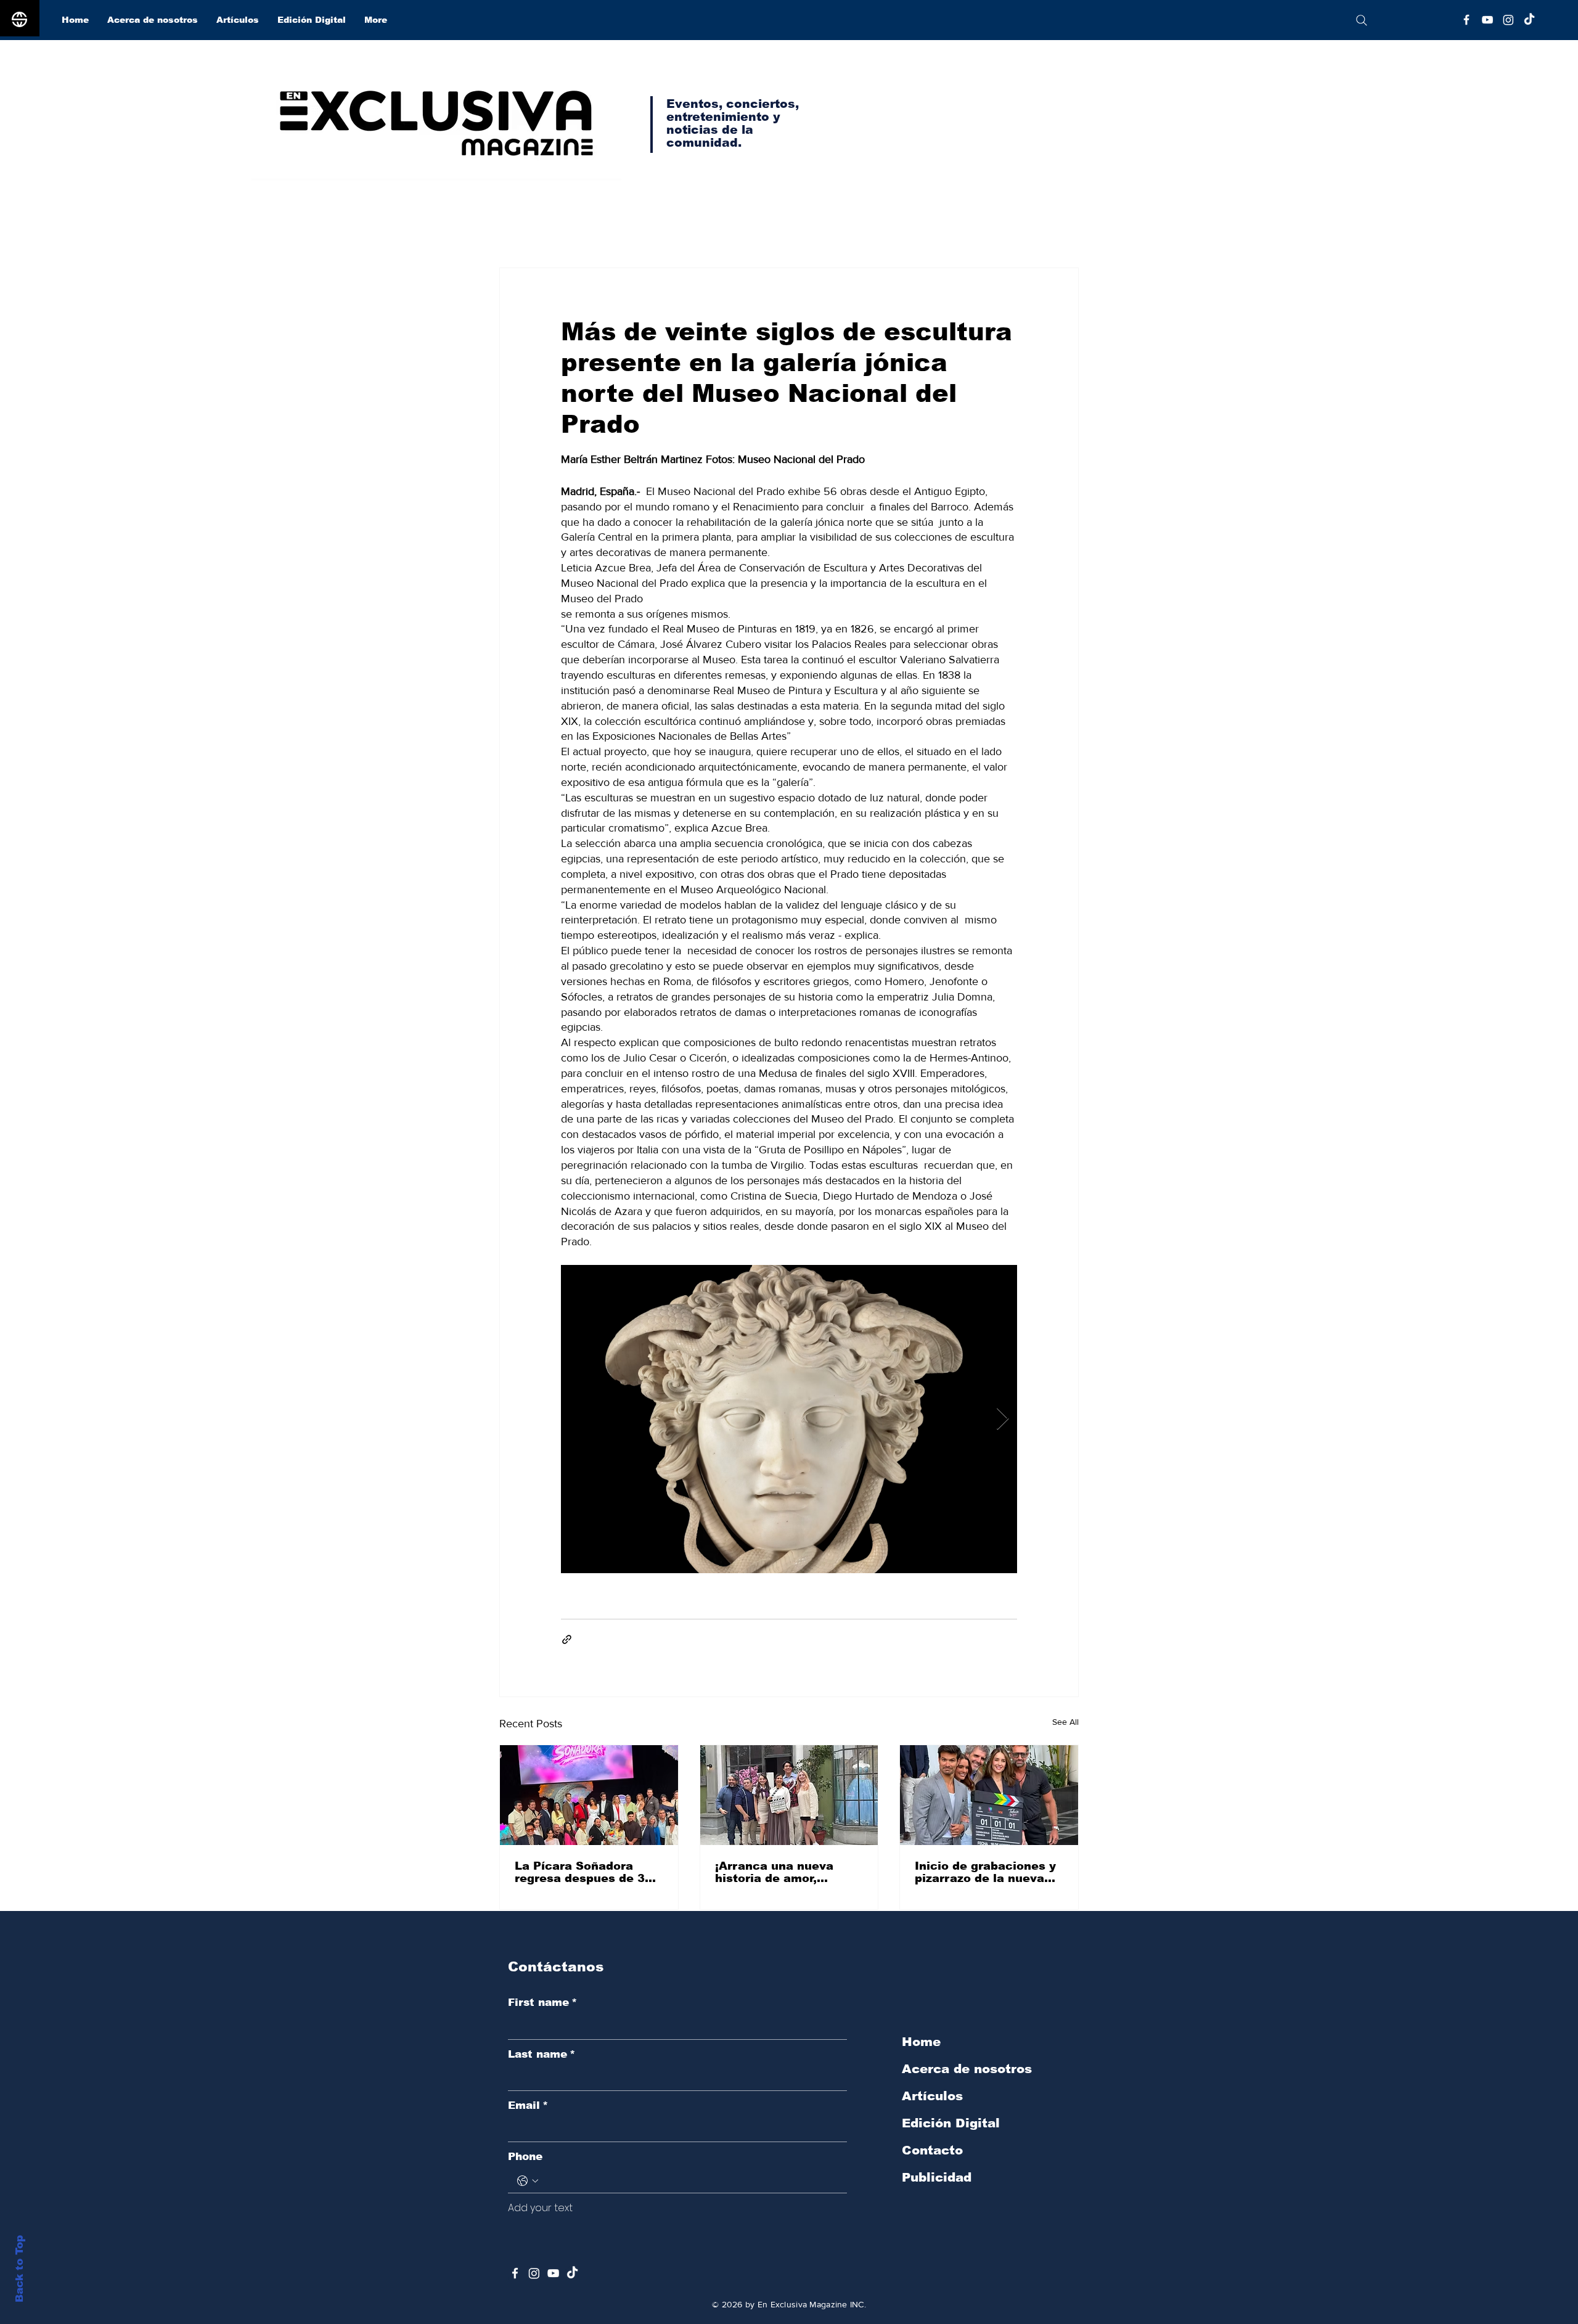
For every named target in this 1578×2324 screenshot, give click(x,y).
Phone (525, 2157)
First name (542, 2003)
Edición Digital (951, 2123)
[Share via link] (567, 1639)
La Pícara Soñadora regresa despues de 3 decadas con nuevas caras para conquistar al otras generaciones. (589, 1872)
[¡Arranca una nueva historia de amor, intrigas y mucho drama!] (789, 1795)
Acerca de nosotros (967, 2069)
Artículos (932, 2096)
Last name (542, 2054)
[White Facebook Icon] (515, 2273)
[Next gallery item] (1003, 1419)
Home (921, 2042)
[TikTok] (1529, 20)
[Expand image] (789, 1419)
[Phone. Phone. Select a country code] (528, 2181)
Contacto (932, 2150)
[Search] (1361, 20)
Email (528, 2105)
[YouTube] (1487, 20)
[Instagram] (1508, 20)
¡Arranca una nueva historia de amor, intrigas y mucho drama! (788, 1872)
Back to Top (19, 2269)
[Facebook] (1466, 20)
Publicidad (937, 2177)
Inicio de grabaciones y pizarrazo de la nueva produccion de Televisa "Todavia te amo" (985, 1872)
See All (1065, 1722)
